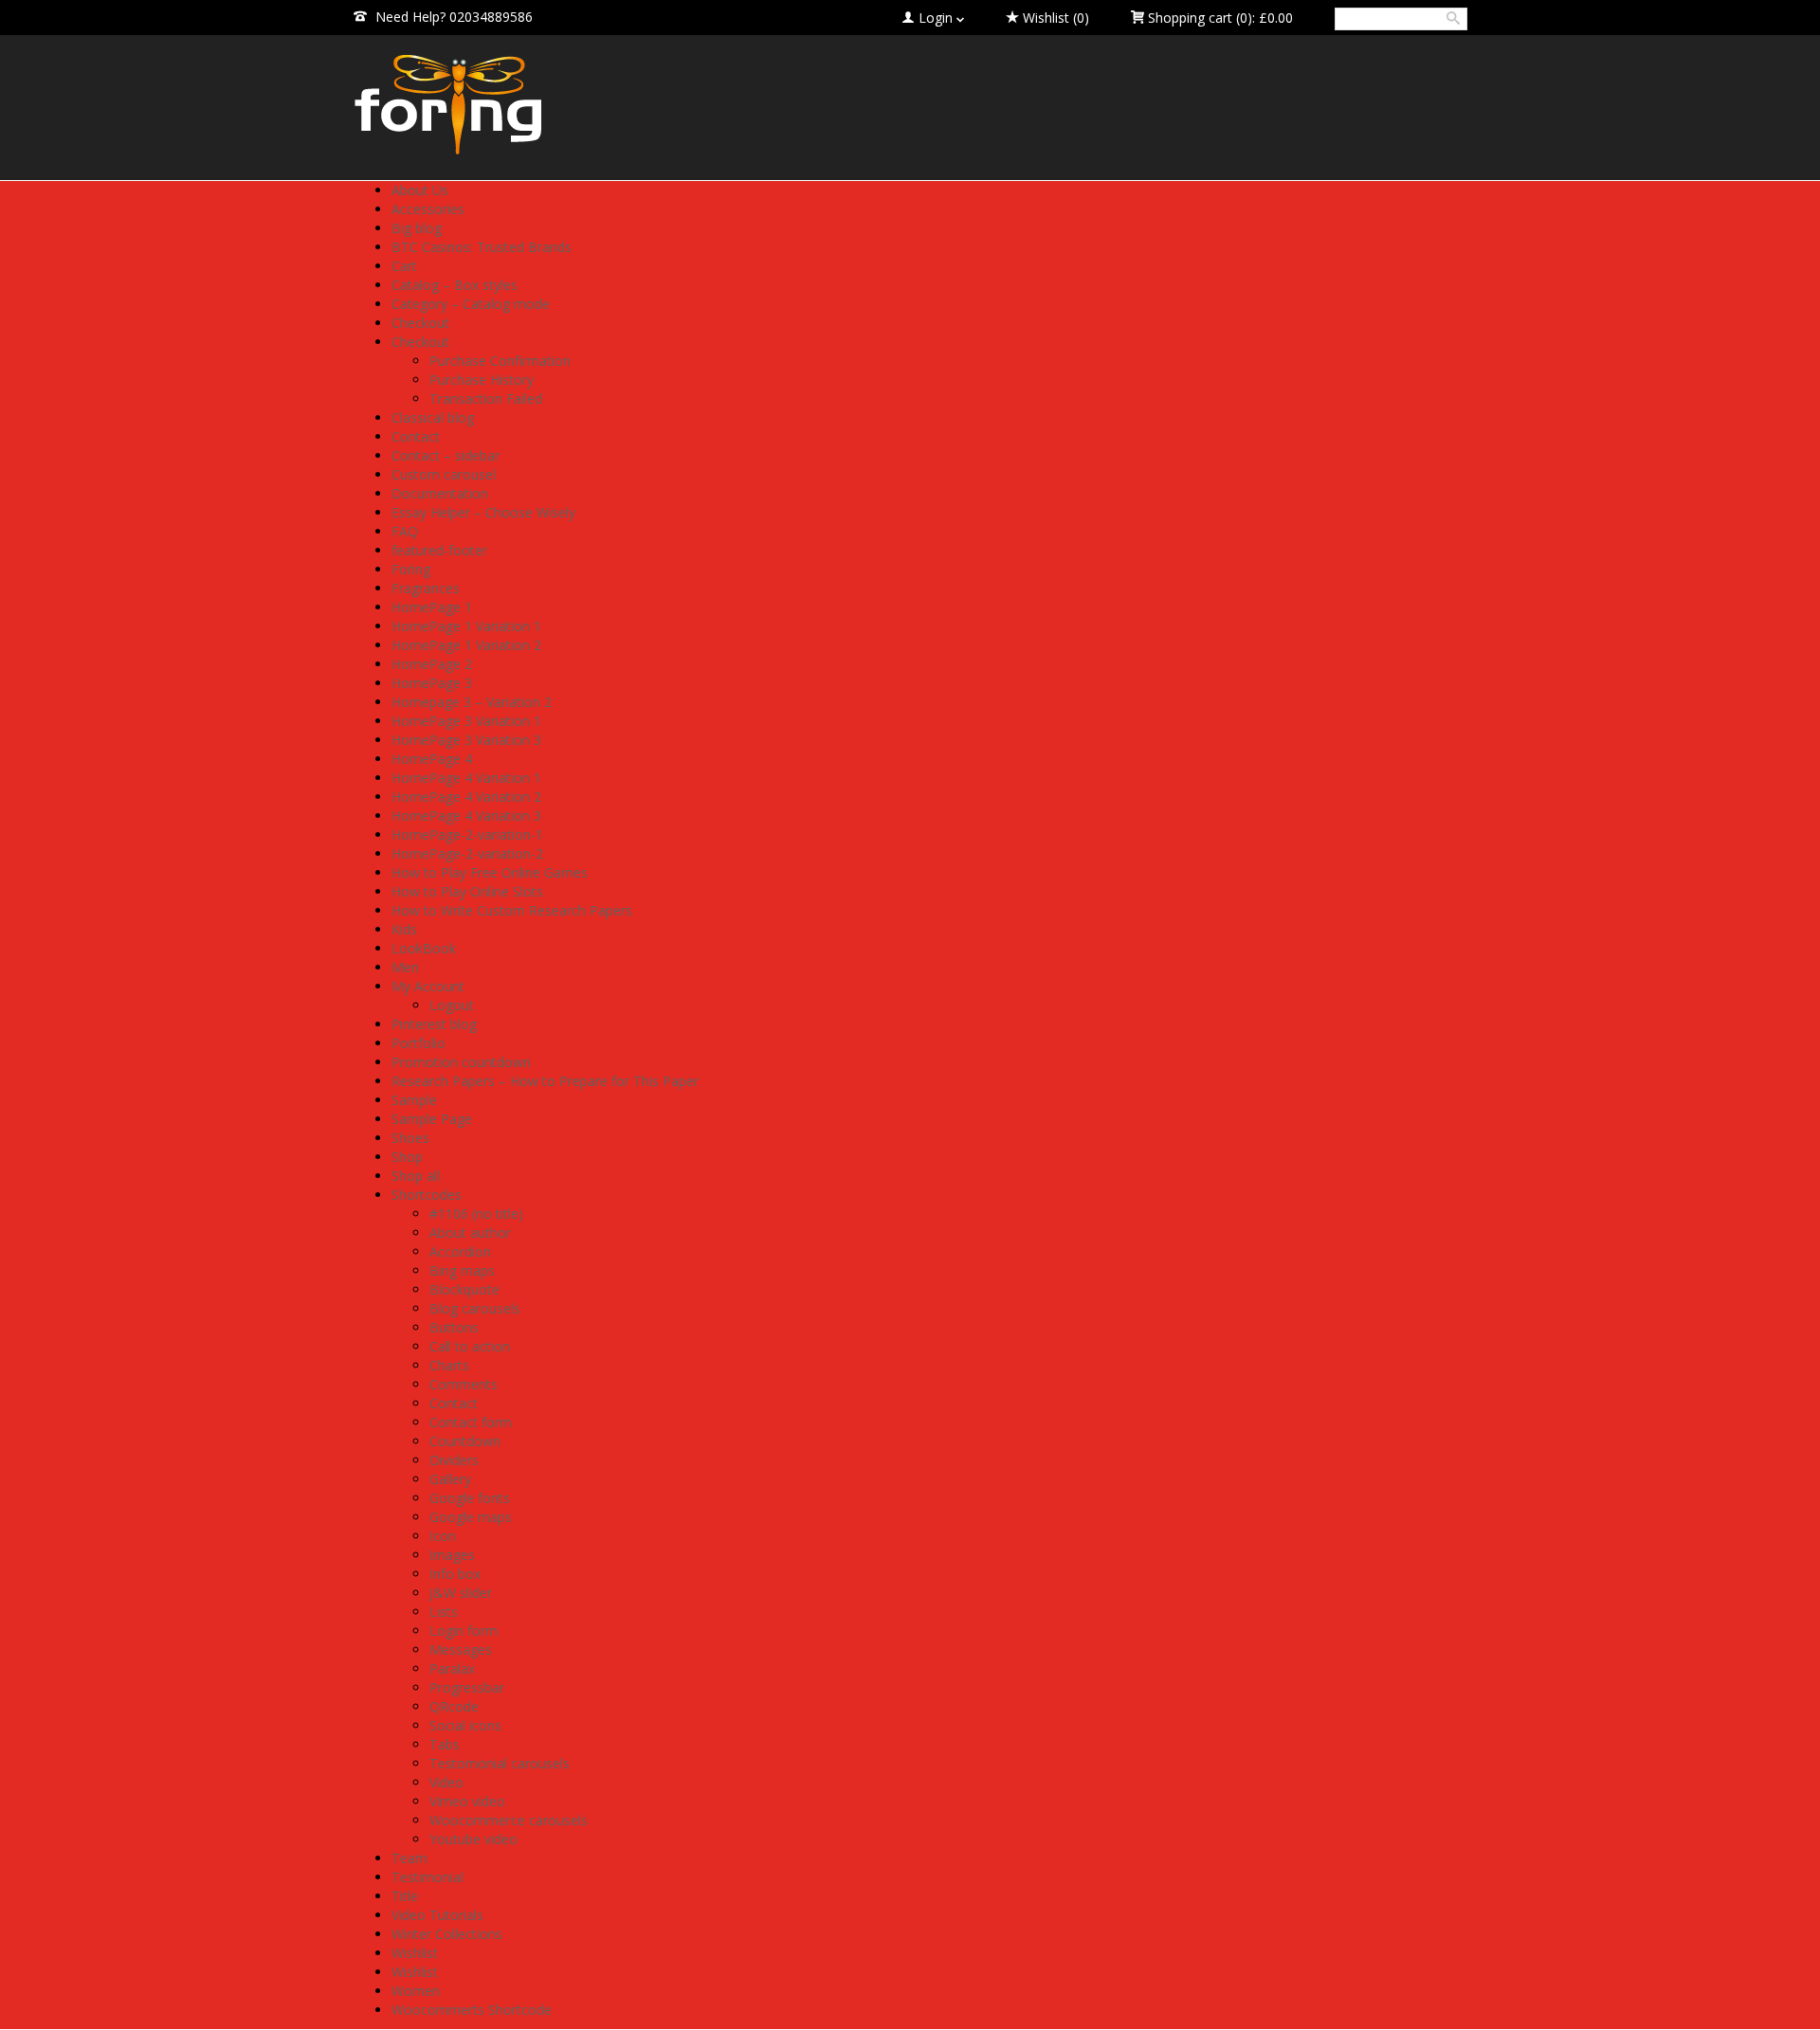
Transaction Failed (486, 399)
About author (470, 1232)
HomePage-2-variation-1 (467, 834)
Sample (414, 1100)
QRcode (454, 1706)
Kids (404, 929)
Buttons (454, 1327)
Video (446, 1782)
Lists (444, 1612)
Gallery (450, 1479)
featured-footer (439, 550)
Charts (449, 1365)
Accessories (428, 209)
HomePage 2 (432, 664)
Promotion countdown (461, 1062)
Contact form (471, 1422)
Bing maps (462, 1270)
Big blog (417, 228)
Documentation (440, 493)
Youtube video (473, 1839)
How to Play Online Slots (467, 891)
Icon (443, 1536)
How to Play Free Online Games (490, 872)
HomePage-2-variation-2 (467, 853)
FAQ (405, 531)
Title (405, 1896)
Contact (416, 436)
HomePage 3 (432, 683)
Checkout (420, 323)
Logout (452, 1005)
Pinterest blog (434, 1024)
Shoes (410, 1138)
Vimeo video (467, 1801)
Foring (411, 569)
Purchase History (482, 380)
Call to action (470, 1346)
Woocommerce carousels (509, 1820)
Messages (461, 1649)
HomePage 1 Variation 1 (466, 626)
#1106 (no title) (476, 1214)
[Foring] (531, 105)
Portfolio (419, 1043)
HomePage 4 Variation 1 (466, 778)
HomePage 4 (432, 759)
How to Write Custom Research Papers (512, 910)
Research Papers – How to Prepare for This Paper (545, 1081)
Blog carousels (475, 1308)
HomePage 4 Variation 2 (466, 797)
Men (405, 967)
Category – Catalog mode (471, 304)
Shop (407, 1157)
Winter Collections (447, 1934)
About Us (420, 190)
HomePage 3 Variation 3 (466, 740)
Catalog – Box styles (455, 285)
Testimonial (428, 1877)
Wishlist (415, 1953)
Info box (455, 1574)
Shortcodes (427, 1195)
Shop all (416, 1176)
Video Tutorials (437, 1915)
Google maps (471, 1517)
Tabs (445, 1744)
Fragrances (426, 588)
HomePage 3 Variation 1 (466, 721)
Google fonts (470, 1498)
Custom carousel (444, 474)
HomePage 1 (432, 607)
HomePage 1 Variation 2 (466, 645)
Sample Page (432, 1119)
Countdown (465, 1441)
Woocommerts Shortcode (472, 2010)
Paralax (452, 1668)
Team (409, 1858)
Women (416, 1991)
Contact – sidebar (446, 455)
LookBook (424, 948)
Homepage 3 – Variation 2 (472, 702)
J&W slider (461, 1593)
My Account (428, 986)
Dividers (454, 1460)
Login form (464, 1631)
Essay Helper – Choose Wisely (483, 512)
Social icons (465, 1725)
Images (452, 1555)
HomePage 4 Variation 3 (466, 816)
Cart (404, 266)
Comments (464, 1384)
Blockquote (464, 1289)
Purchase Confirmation (500, 361)
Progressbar (467, 1687)
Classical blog (433, 417)
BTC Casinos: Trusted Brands (482, 247)
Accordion (460, 1251)
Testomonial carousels (500, 1763)
